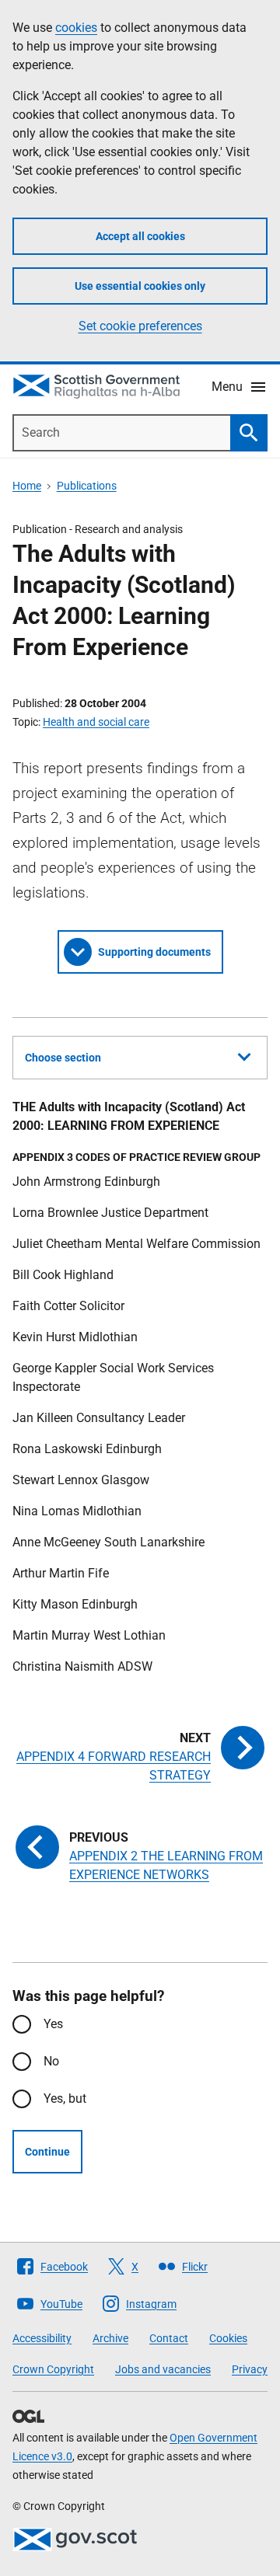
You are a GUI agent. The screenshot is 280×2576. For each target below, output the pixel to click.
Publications (87, 486)
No (51, 2061)
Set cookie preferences (140, 326)
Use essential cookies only (140, 286)
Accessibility (42, 2338)
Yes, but (65, 2098)
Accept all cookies (140, 236)
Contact (169, 2338)
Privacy (250, 2369)
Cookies (228, 2338)
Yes (53, 2024)
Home (27, 486)
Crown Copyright (53, 2369)
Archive (110, 2338)
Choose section (63, 1058)
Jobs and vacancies (163, 2369)
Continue (47, 2152)
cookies (76, 28)
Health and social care (96, 722)
